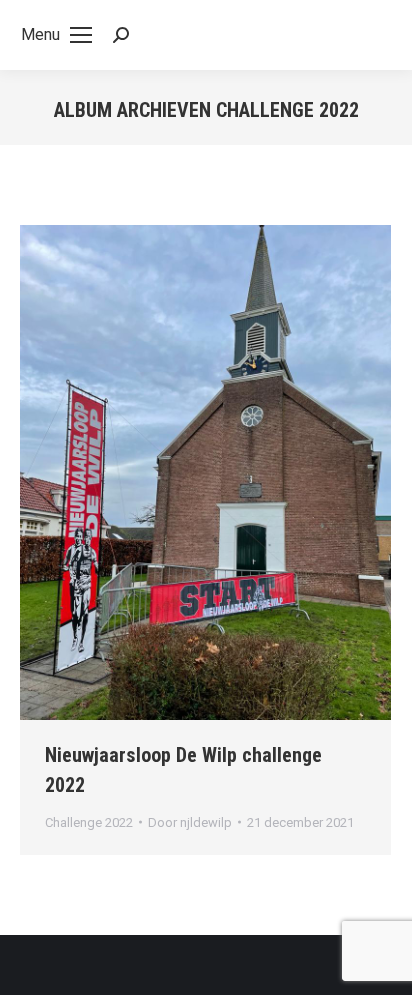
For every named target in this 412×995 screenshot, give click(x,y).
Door (190, 822)
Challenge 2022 (89, 822)
